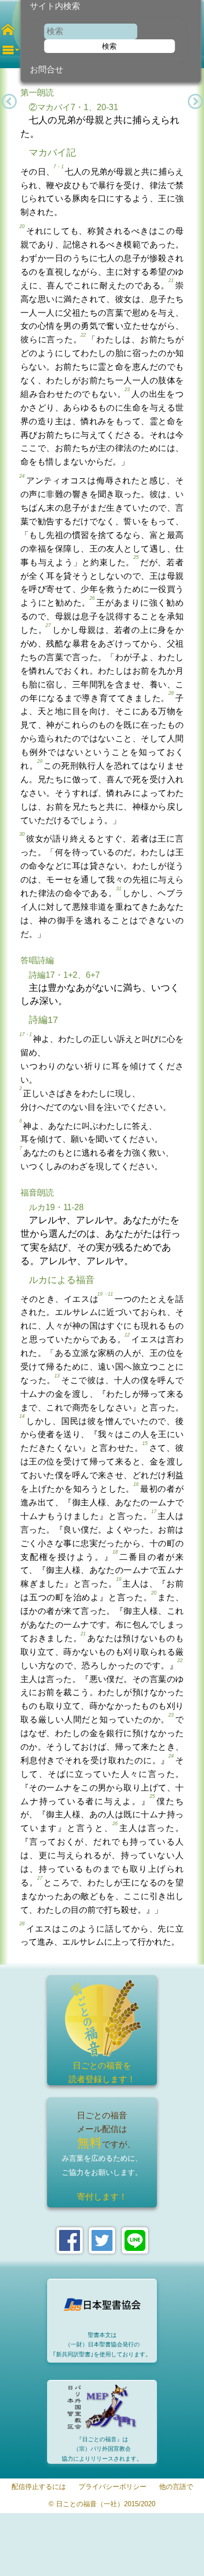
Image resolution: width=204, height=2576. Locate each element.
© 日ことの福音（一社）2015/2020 (102, 2504)
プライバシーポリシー (112, 2487)
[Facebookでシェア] (70, 2240)
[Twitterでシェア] (102, 2240)
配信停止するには (39, 2487)
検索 (109, 46)
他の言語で (176, 2487)
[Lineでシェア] (135, 2240)
